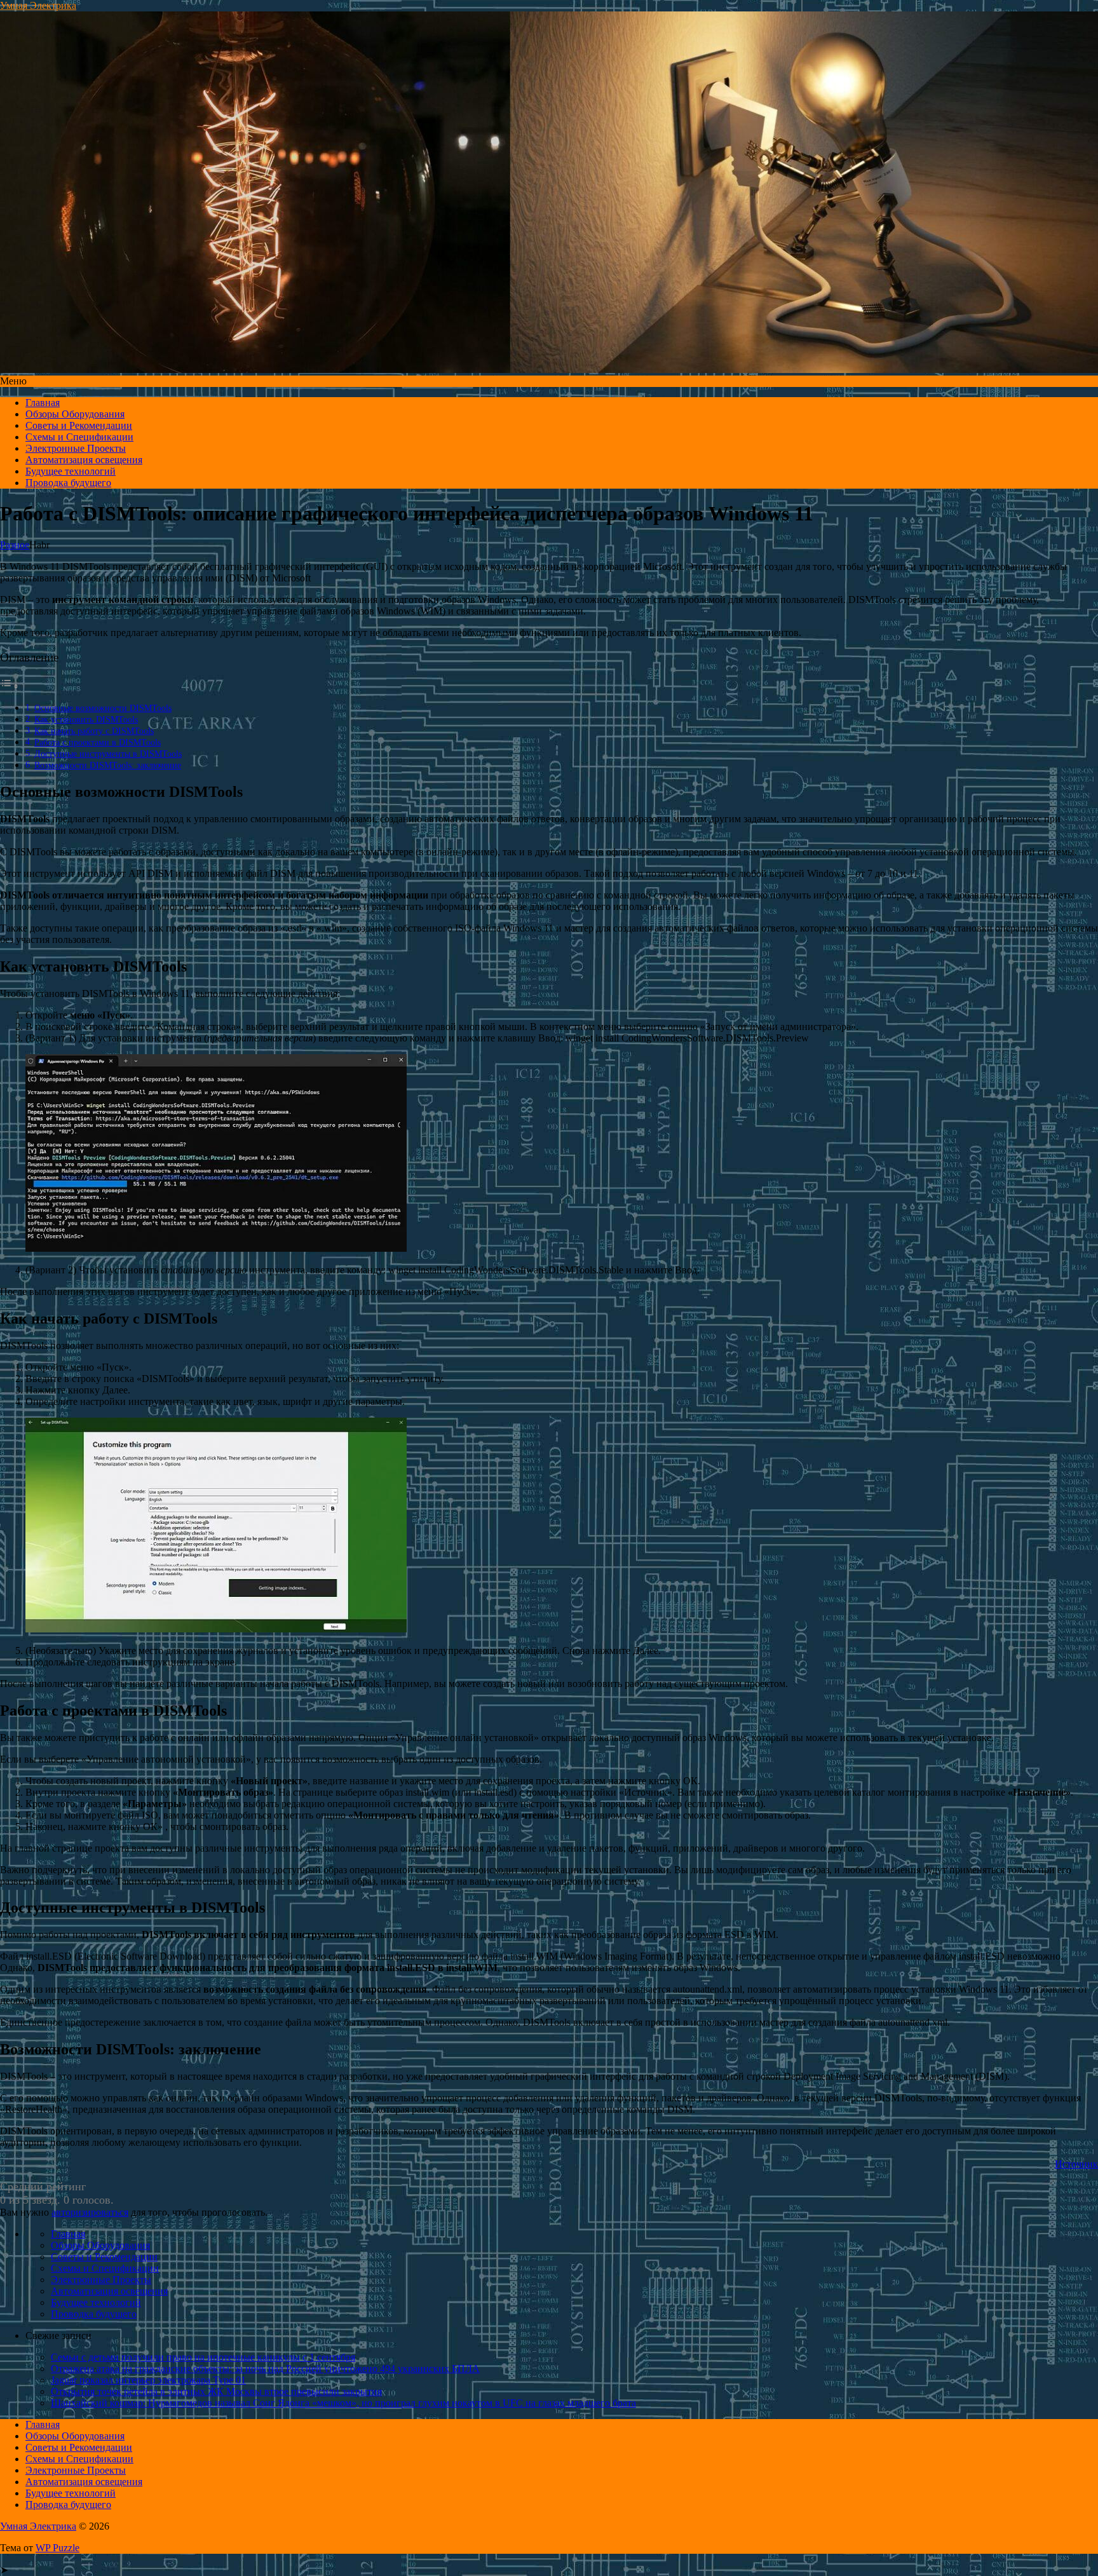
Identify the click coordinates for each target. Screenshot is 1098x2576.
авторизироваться (90, 2212)
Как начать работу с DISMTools (94, 731)
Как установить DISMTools (86, 719)
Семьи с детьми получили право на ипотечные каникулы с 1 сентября (203, 2357)
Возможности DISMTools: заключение (108, 765)
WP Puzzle (58, 2548)
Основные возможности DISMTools (103, 708)
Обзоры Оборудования (75, 414)
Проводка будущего (68, 483)
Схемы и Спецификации (79, 437)
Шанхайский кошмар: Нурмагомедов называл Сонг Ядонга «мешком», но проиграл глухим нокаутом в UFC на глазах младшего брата (343, 2403)
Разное (15, 545)
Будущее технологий (71, 471)
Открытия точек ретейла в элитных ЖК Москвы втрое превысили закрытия (216, 2391)
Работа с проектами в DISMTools (98, 742)
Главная (43, 403)
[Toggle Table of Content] (10, 686)
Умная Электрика (38, 5)
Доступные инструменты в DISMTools (108, 754)
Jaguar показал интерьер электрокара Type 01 (148, 2380)
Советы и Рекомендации (79, 425)
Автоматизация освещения (84, 460)
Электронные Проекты (76, 448)
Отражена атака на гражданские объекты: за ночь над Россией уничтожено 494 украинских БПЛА (265, 2369)
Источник (1076, 2164)
